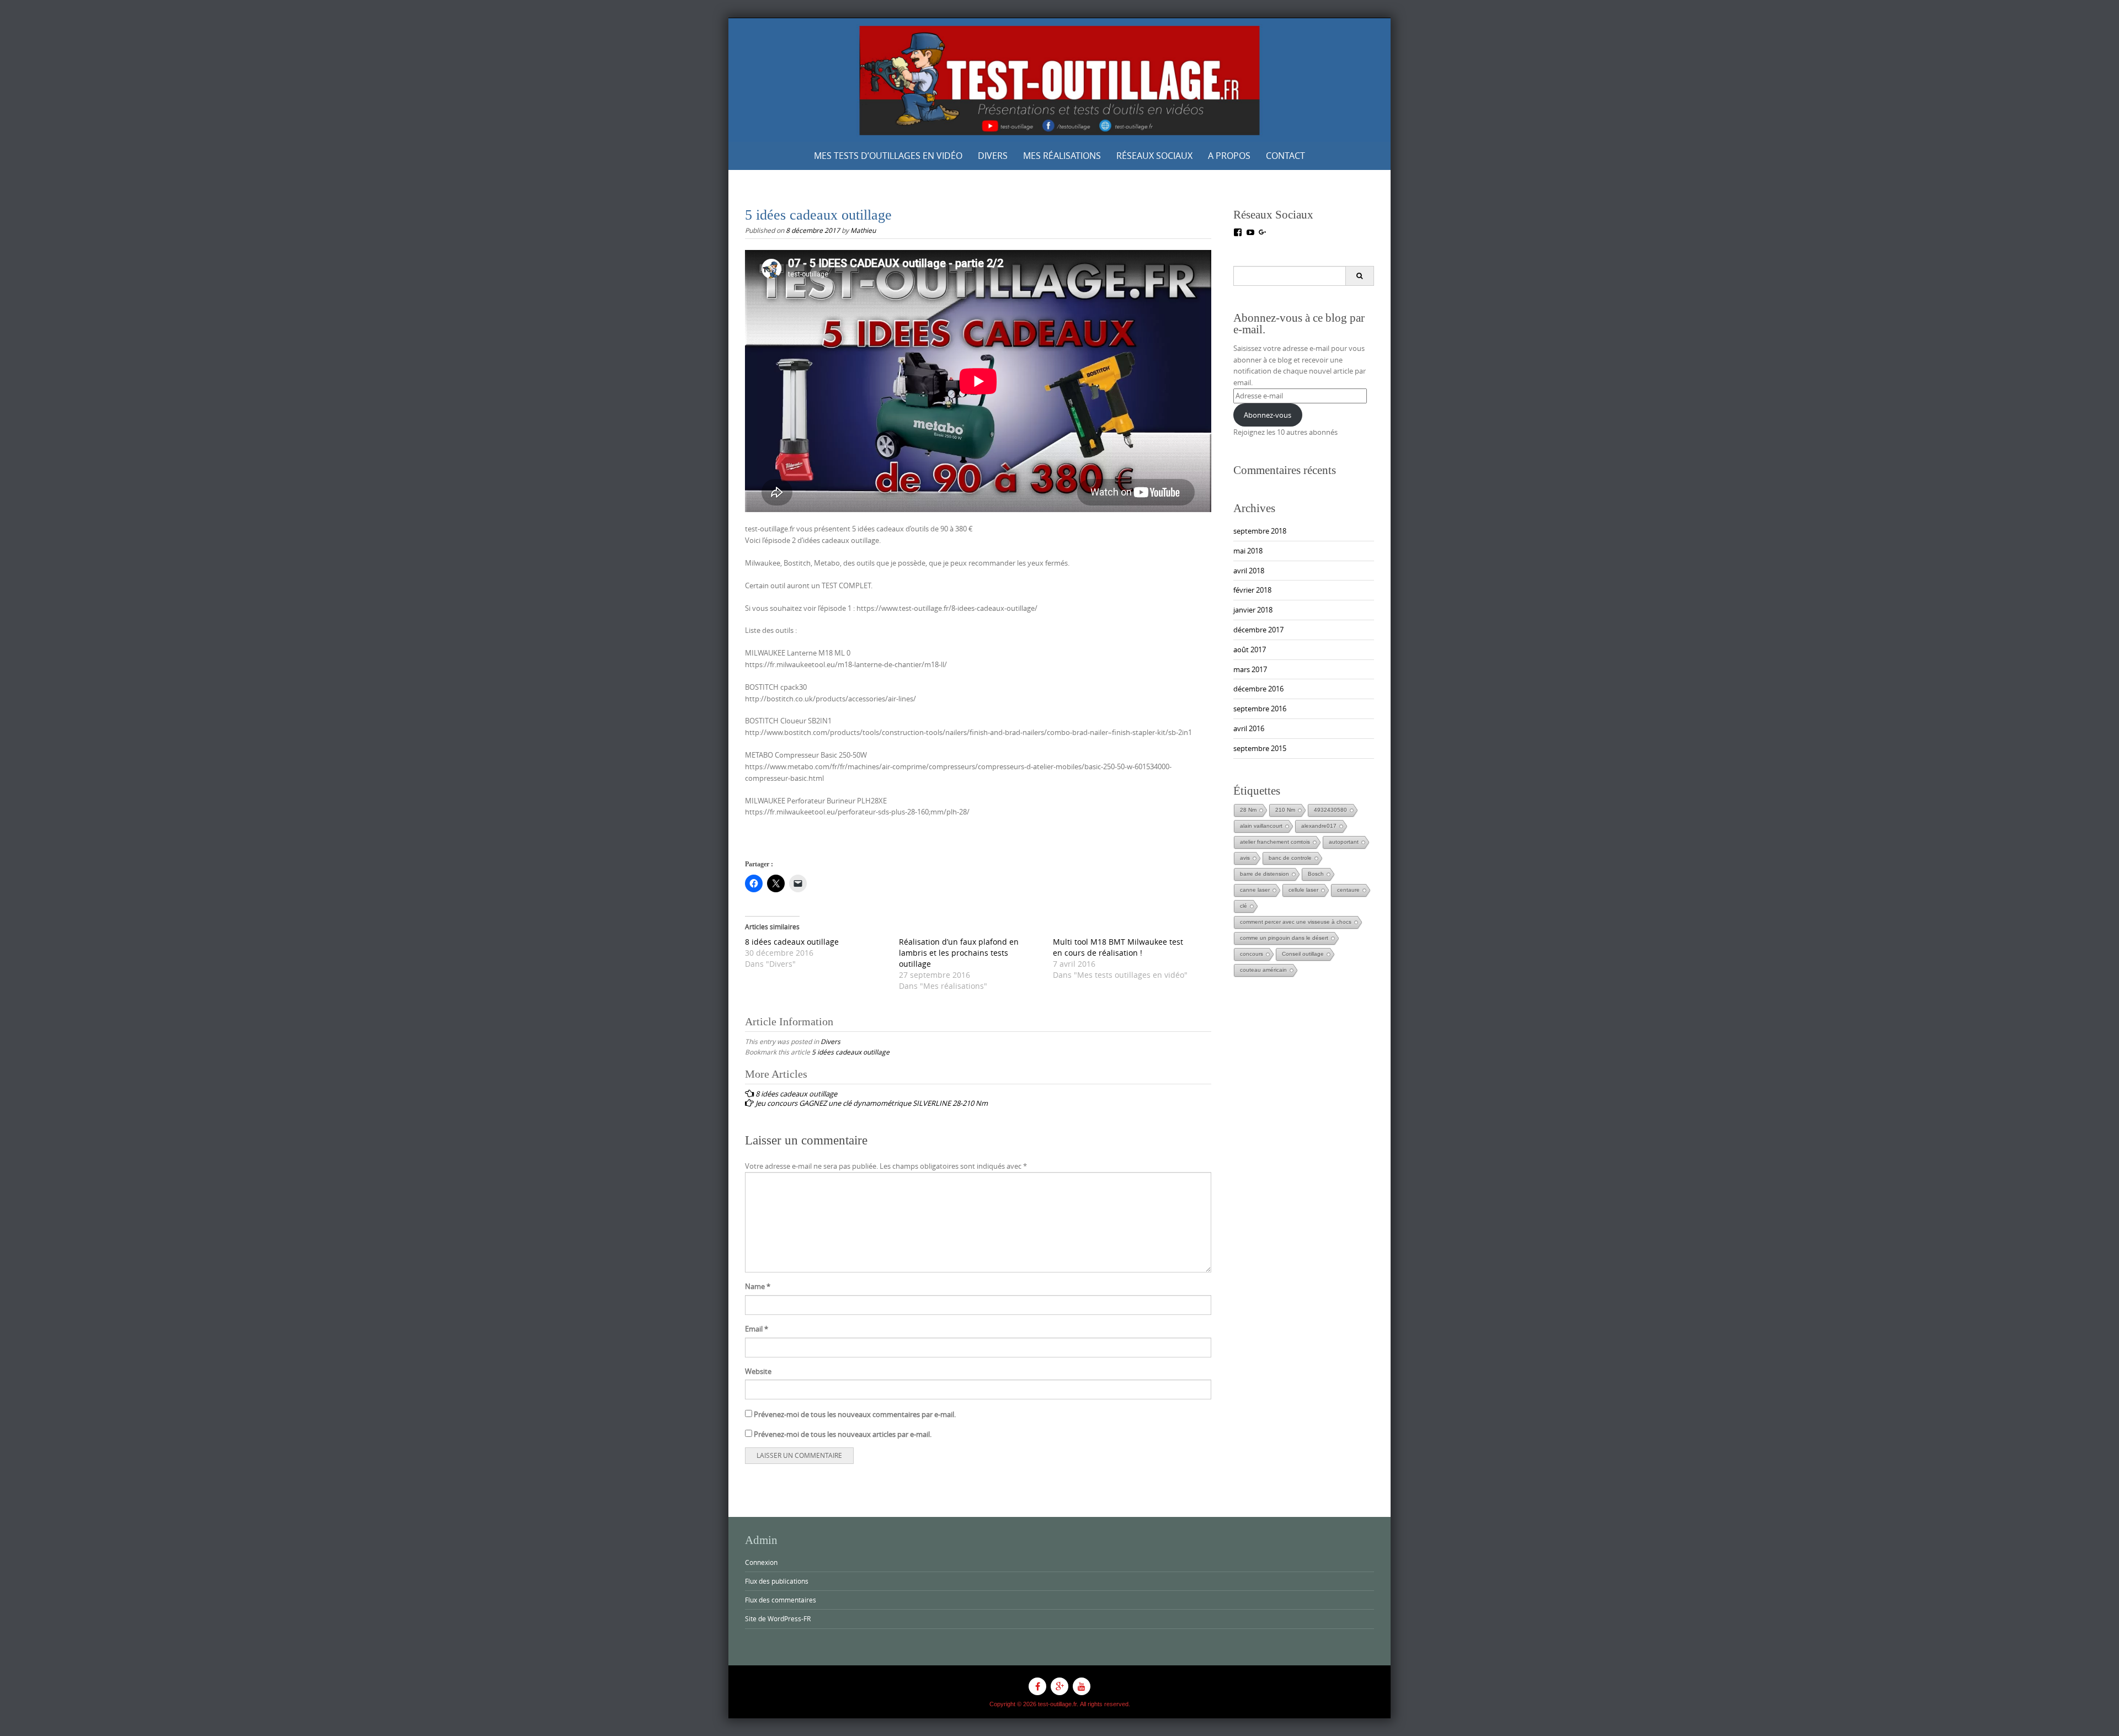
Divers (993, 156)
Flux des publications (777, 1581)
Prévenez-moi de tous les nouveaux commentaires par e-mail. (855, 1414)
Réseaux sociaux (1154, 156)
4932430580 (1330, 810)
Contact (1285, 156)
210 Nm (1285, 810)
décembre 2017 (1258, 630)
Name (758, 1286)
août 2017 (1250, 649)
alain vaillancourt (1261, 826)
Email (757, 1329)
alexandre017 (1319, 826)
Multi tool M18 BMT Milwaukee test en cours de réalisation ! (1118, 947)
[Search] (1359, 276)
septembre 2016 (1260, 709)
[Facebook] (1037, 1686)
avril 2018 (1249, 571)
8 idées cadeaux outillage (792, 942)
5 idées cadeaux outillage (851, 1052)
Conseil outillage (1303, 954)
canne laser (1255, 890)
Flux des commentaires (781, 1600)
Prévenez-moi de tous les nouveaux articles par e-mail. (843, 1434)
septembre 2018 (1260, 531)
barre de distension (1265, 874)
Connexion (761, 1562)
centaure (1348, 890)
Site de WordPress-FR (778, 1618)
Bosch (1316, 874)
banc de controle (1290, 858)
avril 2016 (1249, 728)
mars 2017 (1250, 669)
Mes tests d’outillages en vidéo (888, 156)
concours (1252, 954)
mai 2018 (1248, 551)
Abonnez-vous (1268, 415)
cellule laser (1303, 890)
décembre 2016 (1258, 689)
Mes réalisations (1062, 156)
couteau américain (1263, 970)
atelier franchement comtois (1275, 842)
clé (1244, 906)
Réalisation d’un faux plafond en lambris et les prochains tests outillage (959, 953)
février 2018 (1252, 590)
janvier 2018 (1253, 610)
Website (758, 1371)
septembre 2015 (1260, 748)
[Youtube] (1082, 1686)
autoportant (1344, 842)
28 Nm (1248, 810)
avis (1245, 858)
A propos (1229, 156)
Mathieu (863, 230)
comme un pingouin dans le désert (1284, 938)
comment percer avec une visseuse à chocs (1296, 922)
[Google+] (1059, 1686)
